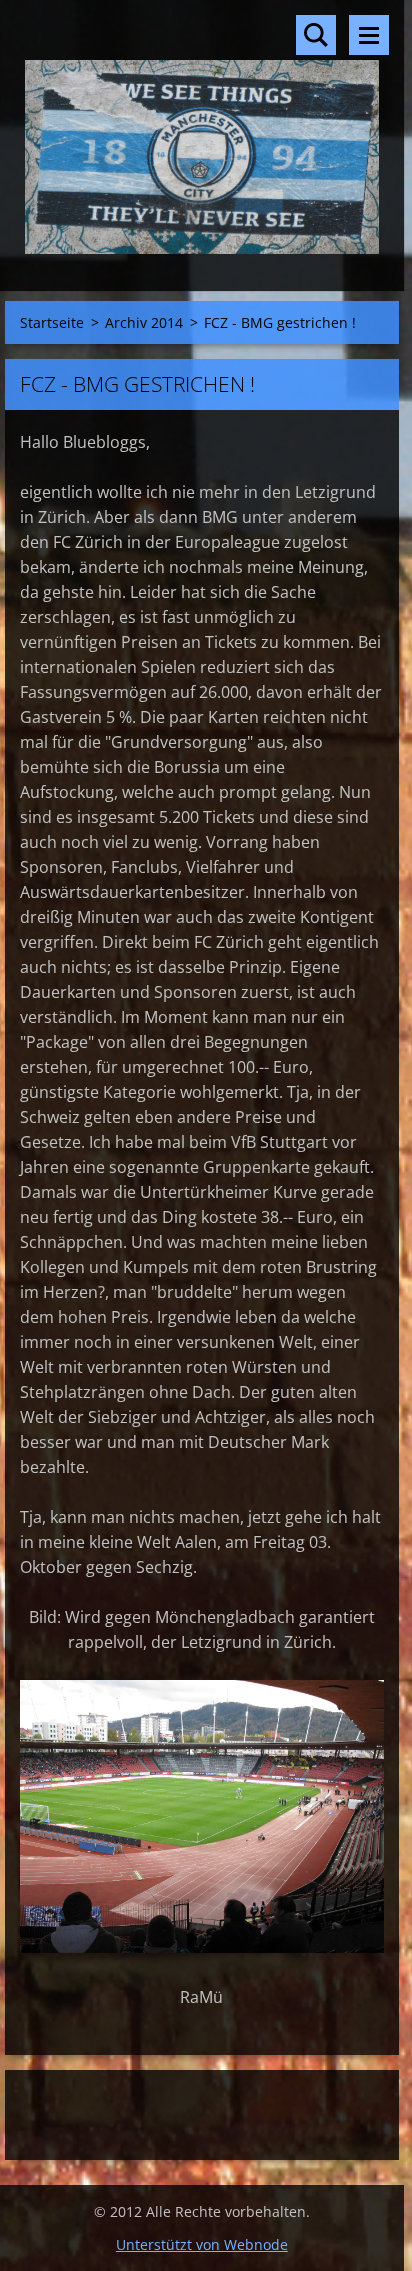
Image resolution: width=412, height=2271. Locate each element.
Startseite (52, 322)
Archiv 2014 (144, 322)
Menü (369, 35)
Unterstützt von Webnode (202, 2244)
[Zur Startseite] (202, 133)
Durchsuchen (316, 35)
